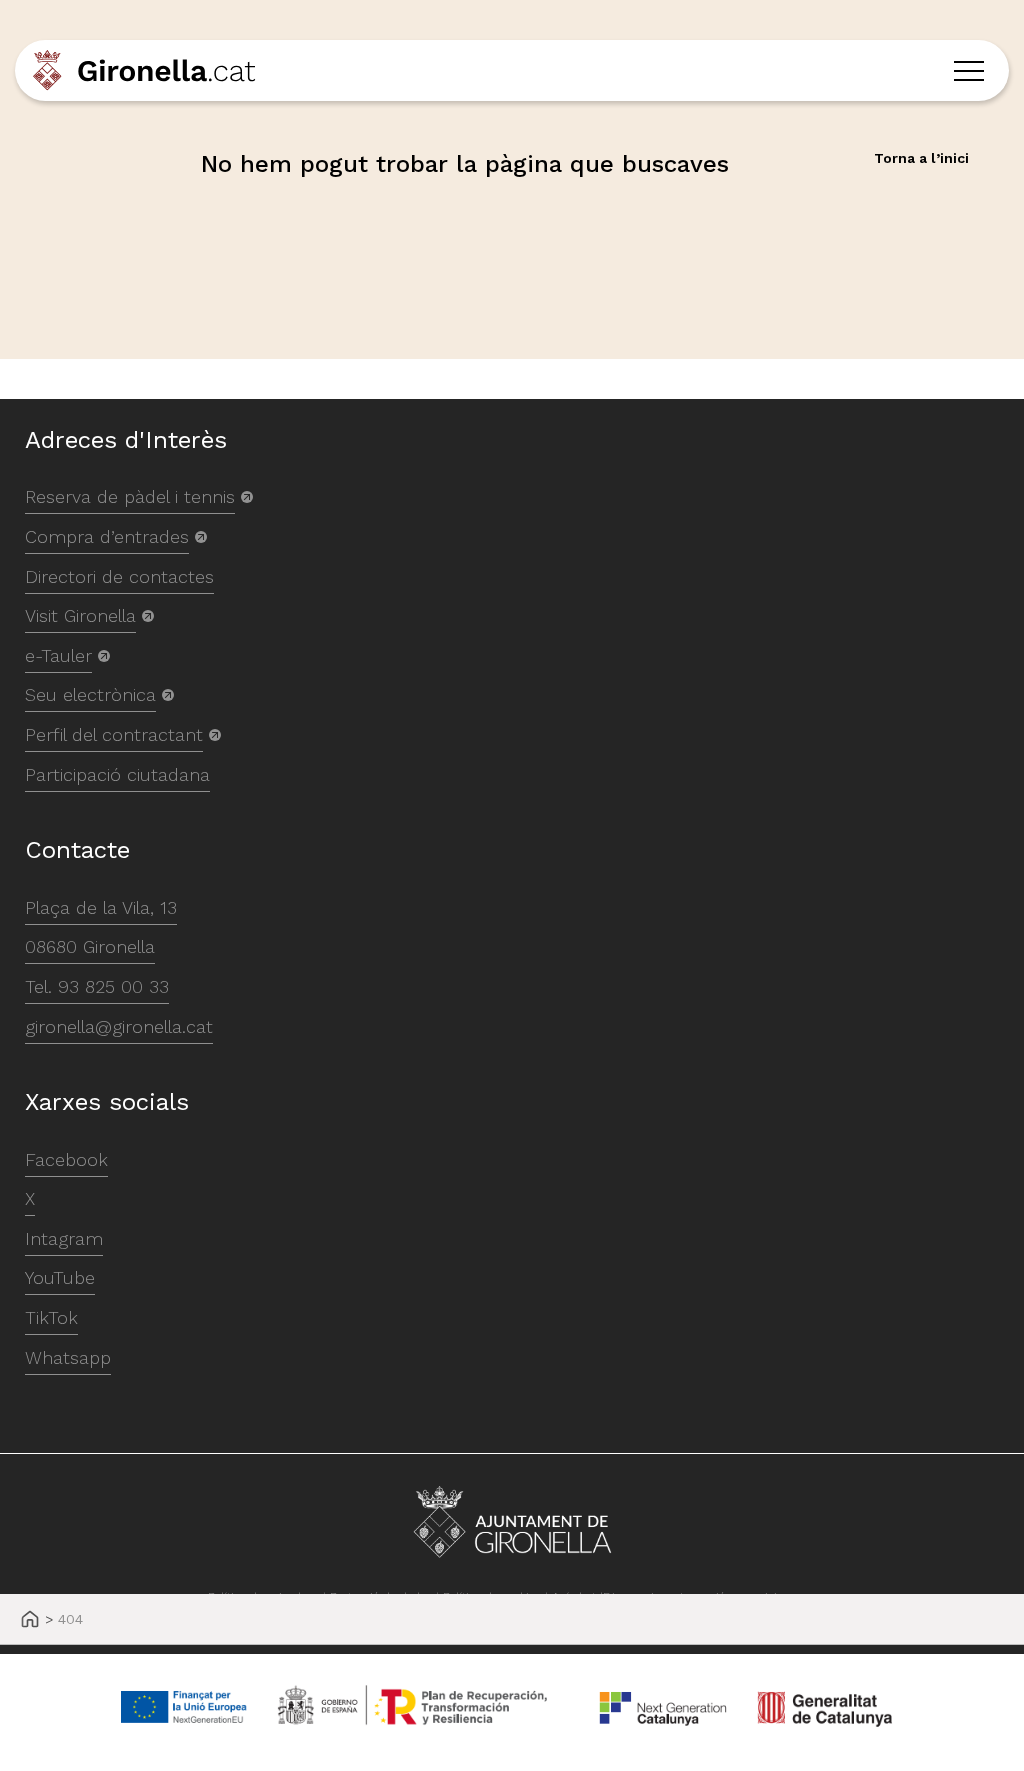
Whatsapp (68, 1357)
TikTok (51, 1317)
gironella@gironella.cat (119, 1026)
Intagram (64, 1238)
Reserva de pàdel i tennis (130, 496)
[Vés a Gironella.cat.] (30, 1620)
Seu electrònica (90, 694)
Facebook (66, 1159)
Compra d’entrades (107, 536)
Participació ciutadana (117, 774)
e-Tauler (58, 655)
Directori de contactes (119, 576)
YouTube (60, 1277)
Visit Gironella (80, 615)
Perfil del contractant (114, 734)
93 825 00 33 (113, 986)
